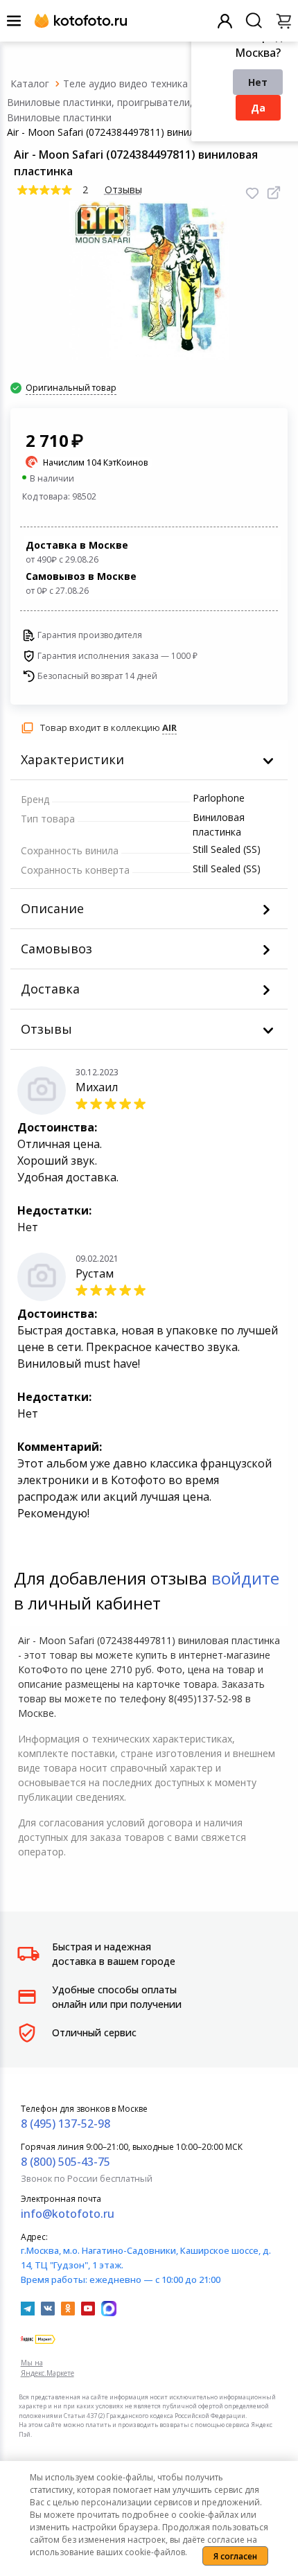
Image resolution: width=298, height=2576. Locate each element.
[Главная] (30, 83)
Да (258, 108)
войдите (245, 1578)
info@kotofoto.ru (68, 2214)
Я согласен (235, 2556)
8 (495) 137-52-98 (65, 2124)
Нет (258, 82)
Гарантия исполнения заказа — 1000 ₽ (117, 656)
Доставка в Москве (77, 552)
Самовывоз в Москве (81, 583)
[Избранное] (252, 193)
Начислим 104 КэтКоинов (96, 462)
